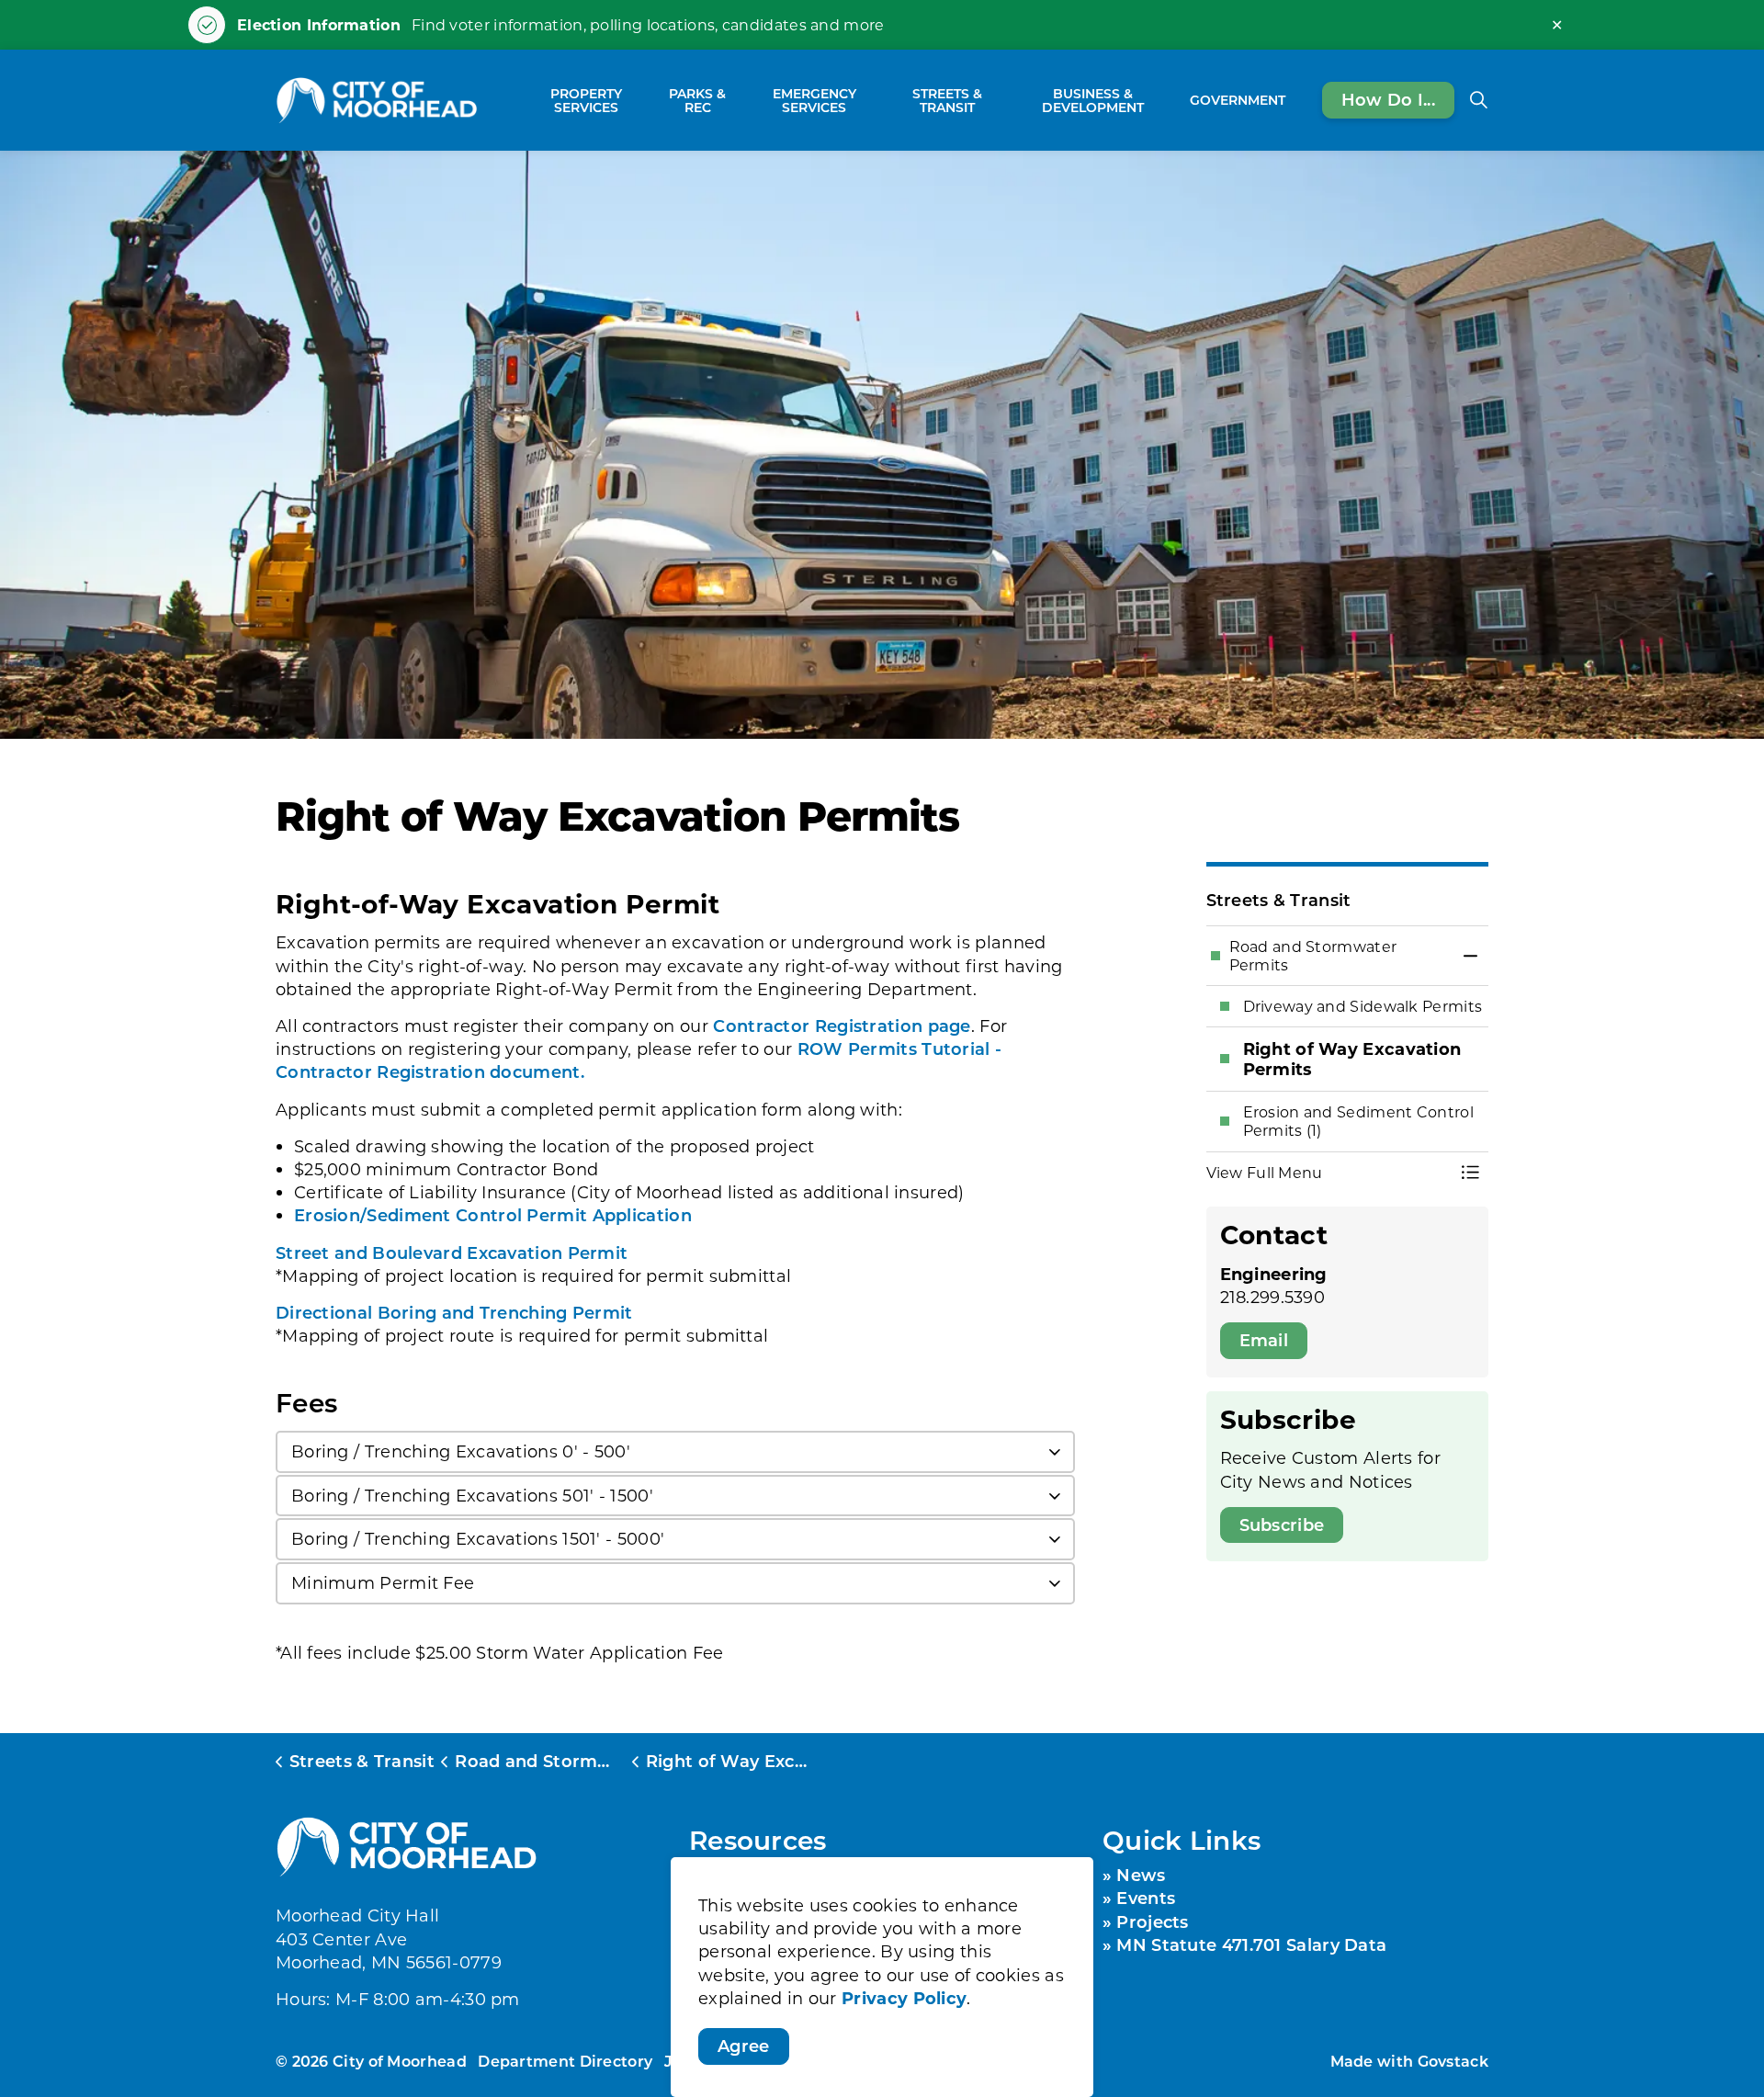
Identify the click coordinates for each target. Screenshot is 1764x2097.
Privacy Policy (904, 1998)
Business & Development (1093, 100)
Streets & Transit (947, 100)
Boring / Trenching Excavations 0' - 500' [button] (461, 1451)
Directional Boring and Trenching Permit (454, 1312)
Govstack (1453, 2061)
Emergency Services (814, 100)
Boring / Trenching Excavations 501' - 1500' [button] (472, 1495)
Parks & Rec (697, 100)
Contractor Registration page (842, 1026)
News (1141, 1875)
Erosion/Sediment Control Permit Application (493, 1215)
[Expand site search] (1478, 100)
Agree (744, 2046)
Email (1264, 1340)
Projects (1152, 1921)
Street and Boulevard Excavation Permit (452, 1253)
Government (1238, 100)
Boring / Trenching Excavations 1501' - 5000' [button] (478, 1538)
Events (1146, 1898)
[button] (1329, 1173)
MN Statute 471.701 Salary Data (1251, 1944)
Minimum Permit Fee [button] (383, 1582)
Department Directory (565, 2061)
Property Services (586, 100)
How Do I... (1388, 99)
